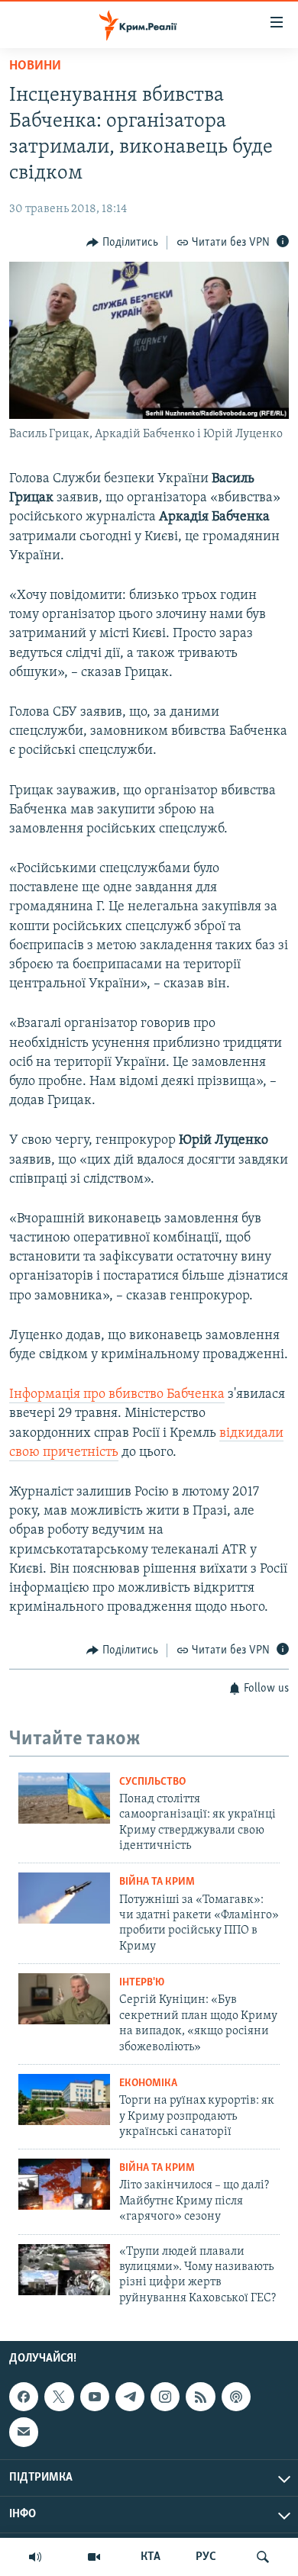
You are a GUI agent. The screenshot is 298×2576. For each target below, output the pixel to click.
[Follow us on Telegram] (130, 2397)
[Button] (122, 243)
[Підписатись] (24, 2433)
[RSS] (200, 2397)
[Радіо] (35, 2557)
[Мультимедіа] (94, 2557)
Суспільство (152, 1782)
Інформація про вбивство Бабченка (117, 1395)
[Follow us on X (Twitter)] (59, 2397)
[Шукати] (263, 2557)
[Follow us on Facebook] (24, 2397)
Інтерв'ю (142, 1983)
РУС (206, 2557)
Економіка (148, 2083)
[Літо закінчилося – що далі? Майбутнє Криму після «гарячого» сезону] (64, 2184)
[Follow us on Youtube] (95, 2397)
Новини (35, 66)
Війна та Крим (157, 1882)
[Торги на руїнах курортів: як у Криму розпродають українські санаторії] (64, 2099)
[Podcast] (236, 2397)
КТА (151, 2557)
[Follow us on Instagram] (165, 2397)
